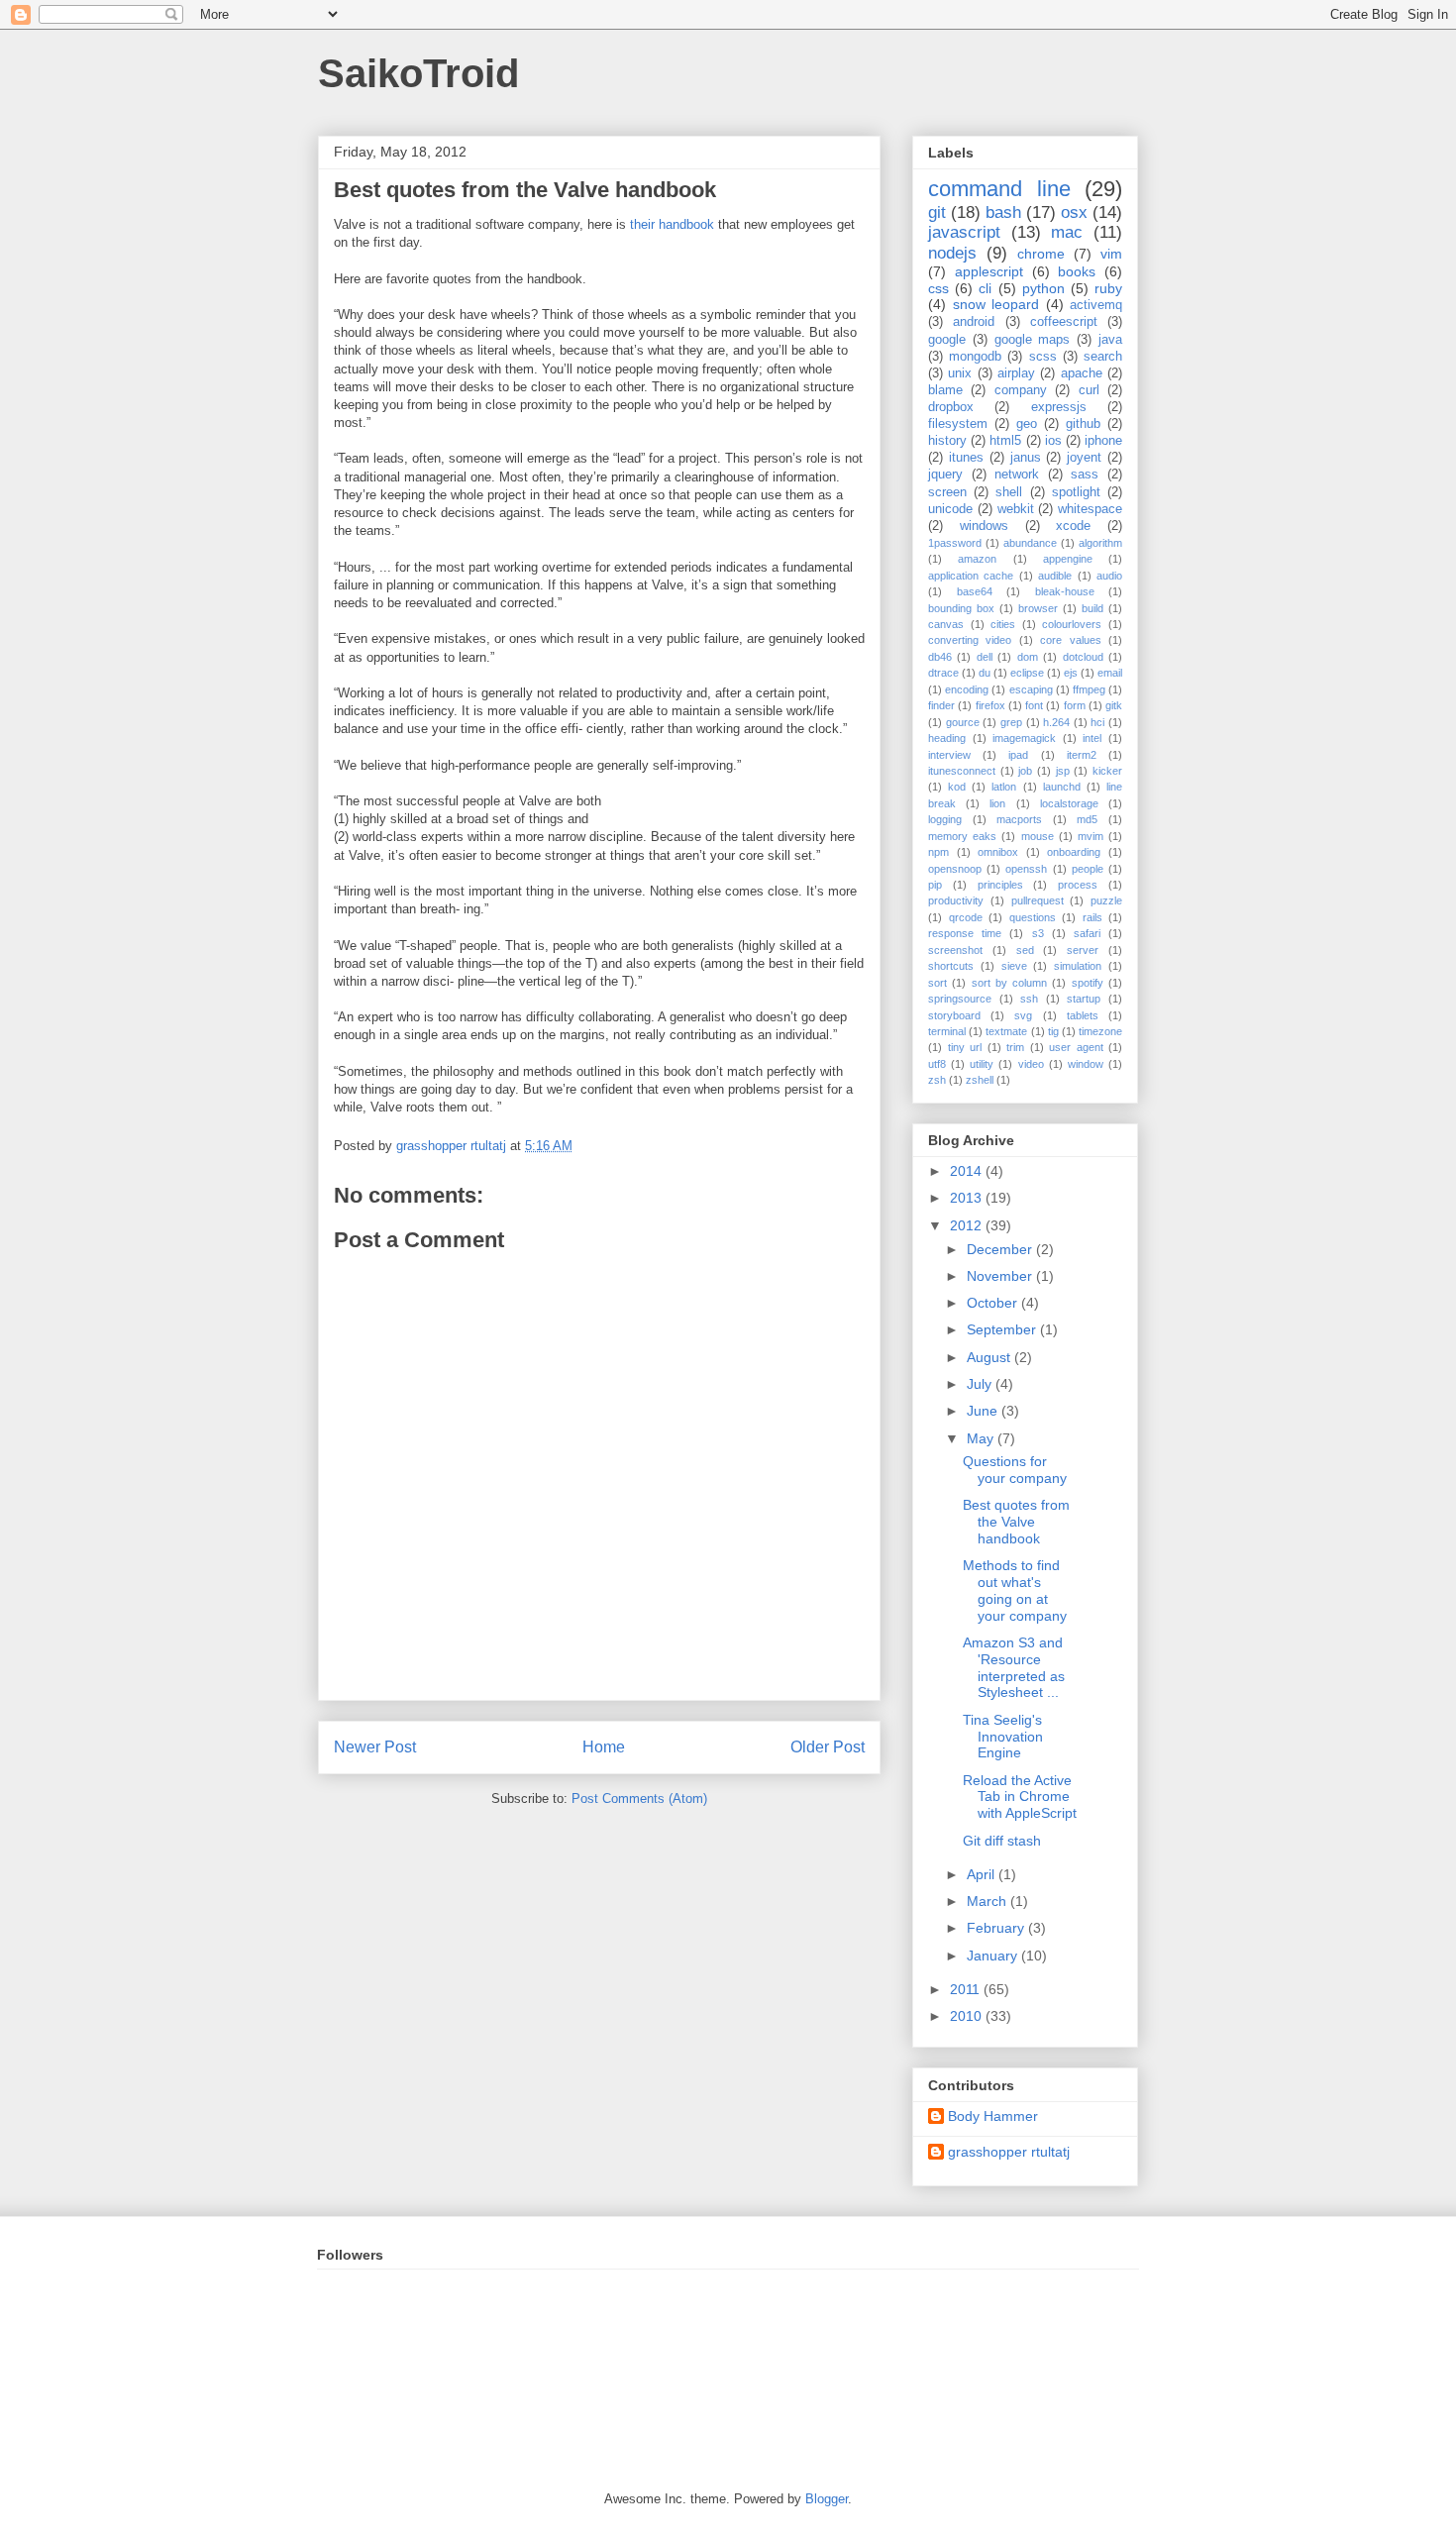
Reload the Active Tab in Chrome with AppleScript (1020, 1797)
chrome (1041, 254)
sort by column (1010, 983)
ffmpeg (1089, 689)
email (1110, 673)
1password (955, 543)
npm (938, 852)
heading (947, 738)
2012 (968, 1225)
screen (947, 492)
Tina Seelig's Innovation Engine (1003, 1737)
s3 (1038, 933)
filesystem (958, 424)
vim (1111, 254)
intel (1092, 738)
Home (604, 1747)
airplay (1016, 373)
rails (1092, 917)
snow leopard (996, 304)
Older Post (828, 1747)
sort (937, 983)
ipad (1018, 755)
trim (1015, 1047)
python (1043, 288)
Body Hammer (993, 2116)
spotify (1088, 983)
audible (1055, 576)
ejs (1071, 673)
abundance (1030, 543)
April (983, 1874)
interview (949, 755)
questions (1033, 917)
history (947, 441)
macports (1019, 819)
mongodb (975, 357)
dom (1028, 657)
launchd (1062, 787)
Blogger (827, 2499)
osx (1074, 212)
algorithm (1100, 543)
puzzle (1106, 900)
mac (1067, 232)
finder (941, 705)
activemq (1096, 305)
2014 (968, 1171)
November (1001, 1276)
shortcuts (951, 966)
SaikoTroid (418, 73)
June (984, 1411)
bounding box (961, 608)
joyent (1084, 458)
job (1025, 771)
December (1001, 1249)
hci (1097, 722)
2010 (968, 2016)
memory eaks (962, 836)
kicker (1107, 771)
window (1086, 1064)
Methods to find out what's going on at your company (1015, 1590)
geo (1027, 424)
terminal (947, 1031)
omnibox (998, 852)
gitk (1114, 705)
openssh (1026, 869)
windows (984, 526)
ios (1053, 441)
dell (985, 657)
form (1075, 705)
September (1003, 1329)
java (1110, 340)
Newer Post (375, 1747)
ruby (1108, 288)
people (1088, 869)
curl (1089, 390)
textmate (1006, 1031)
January (994, 1956)
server (1083, 950)
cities (1003, 624)
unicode (950, 509)
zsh (937, 1080)
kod (957, 787)
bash (1003, 212)
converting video (970, 640)
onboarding (1074, 852)
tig (1053, 1031)
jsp (1063, 771)
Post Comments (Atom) (639, 1798)
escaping (1031, 689)
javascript (964, 232)
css (938, 288)
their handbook (672, 224)
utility (982, 1064)
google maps (1033, 340)
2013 (968, 1198)
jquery (945, 475)
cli (985, 288)
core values (1070, 640)
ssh (1029, 999)
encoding (967, 689)
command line (999, 189)
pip (935, 885)
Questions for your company (1015, 1470)
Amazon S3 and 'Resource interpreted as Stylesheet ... (1014, 1667)
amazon (977, 559)
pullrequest (1038, 900)
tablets (1083, 1015)
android (974, 322)
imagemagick (1024, 738)
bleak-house (1065, 591)
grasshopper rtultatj (1009, 2152)
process (1078, 885)
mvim (1091, 836)
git (937, 212)
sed (1025, 950)
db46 (940, 657)
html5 (1005, 441)
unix (960, 373)
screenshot (955, 950)
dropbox (951, 407)
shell (1009, 492)
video (1031, 1064)
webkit (1016, 509)
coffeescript (1064, 322)
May (982, 1438)
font (1034, 705)
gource (963, 722)
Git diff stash (1002, 1841)
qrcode (966, 917)
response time (965, 933)
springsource (960, 999)
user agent (1076, 1047)
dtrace (943, 673)
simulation (1078, 966)
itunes (966, 458)
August (990, 1357)
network (1017, 475)
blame (945, 390)
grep (1011, 722)
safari (1087, 933)
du (985, 673)
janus (1026, 458)
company (1021, 390)
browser (1038, 608)
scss (1043, 357)
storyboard (954, 1015)
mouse (1038, 836)
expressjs (1059, 407)
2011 (967, 1989)
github (1083, 424)
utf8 (937, 1064)
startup (1084, 999)
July (981, 1384)
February (997, 1928)
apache (1082, 373)
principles (1000, 885)
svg (1023, 1015)
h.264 (1056, 722)
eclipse (1027, 673)
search (1103, 357)
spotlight (1076, 492)
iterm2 (1082, 755)
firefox (990, 705)
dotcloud (1083, 657)
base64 (975, 591)
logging (945, 819)
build (1092, 608)
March (988, 1901)
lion (997, 803)
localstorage (1069, 803)
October (994, 1303)
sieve (1014, 966)
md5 (1087, 819)
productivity (956, 900)
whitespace (1090, 509)
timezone (1100, 1031)
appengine (1068, 559)
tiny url (965, 1047)
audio (1109, 576)
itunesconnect (962, 771)
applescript (989, 271)
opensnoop (955, 869)
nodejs (952, 253)
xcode (1073, 526)
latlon (1004, 787)
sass (1085, 475)
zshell (980, 1080)
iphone (1103, 441)
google (947, 340)
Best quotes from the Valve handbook (1016, 1522)
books (1077, 271)
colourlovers (1072, 624)
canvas (946, 624)
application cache (971, 576)
